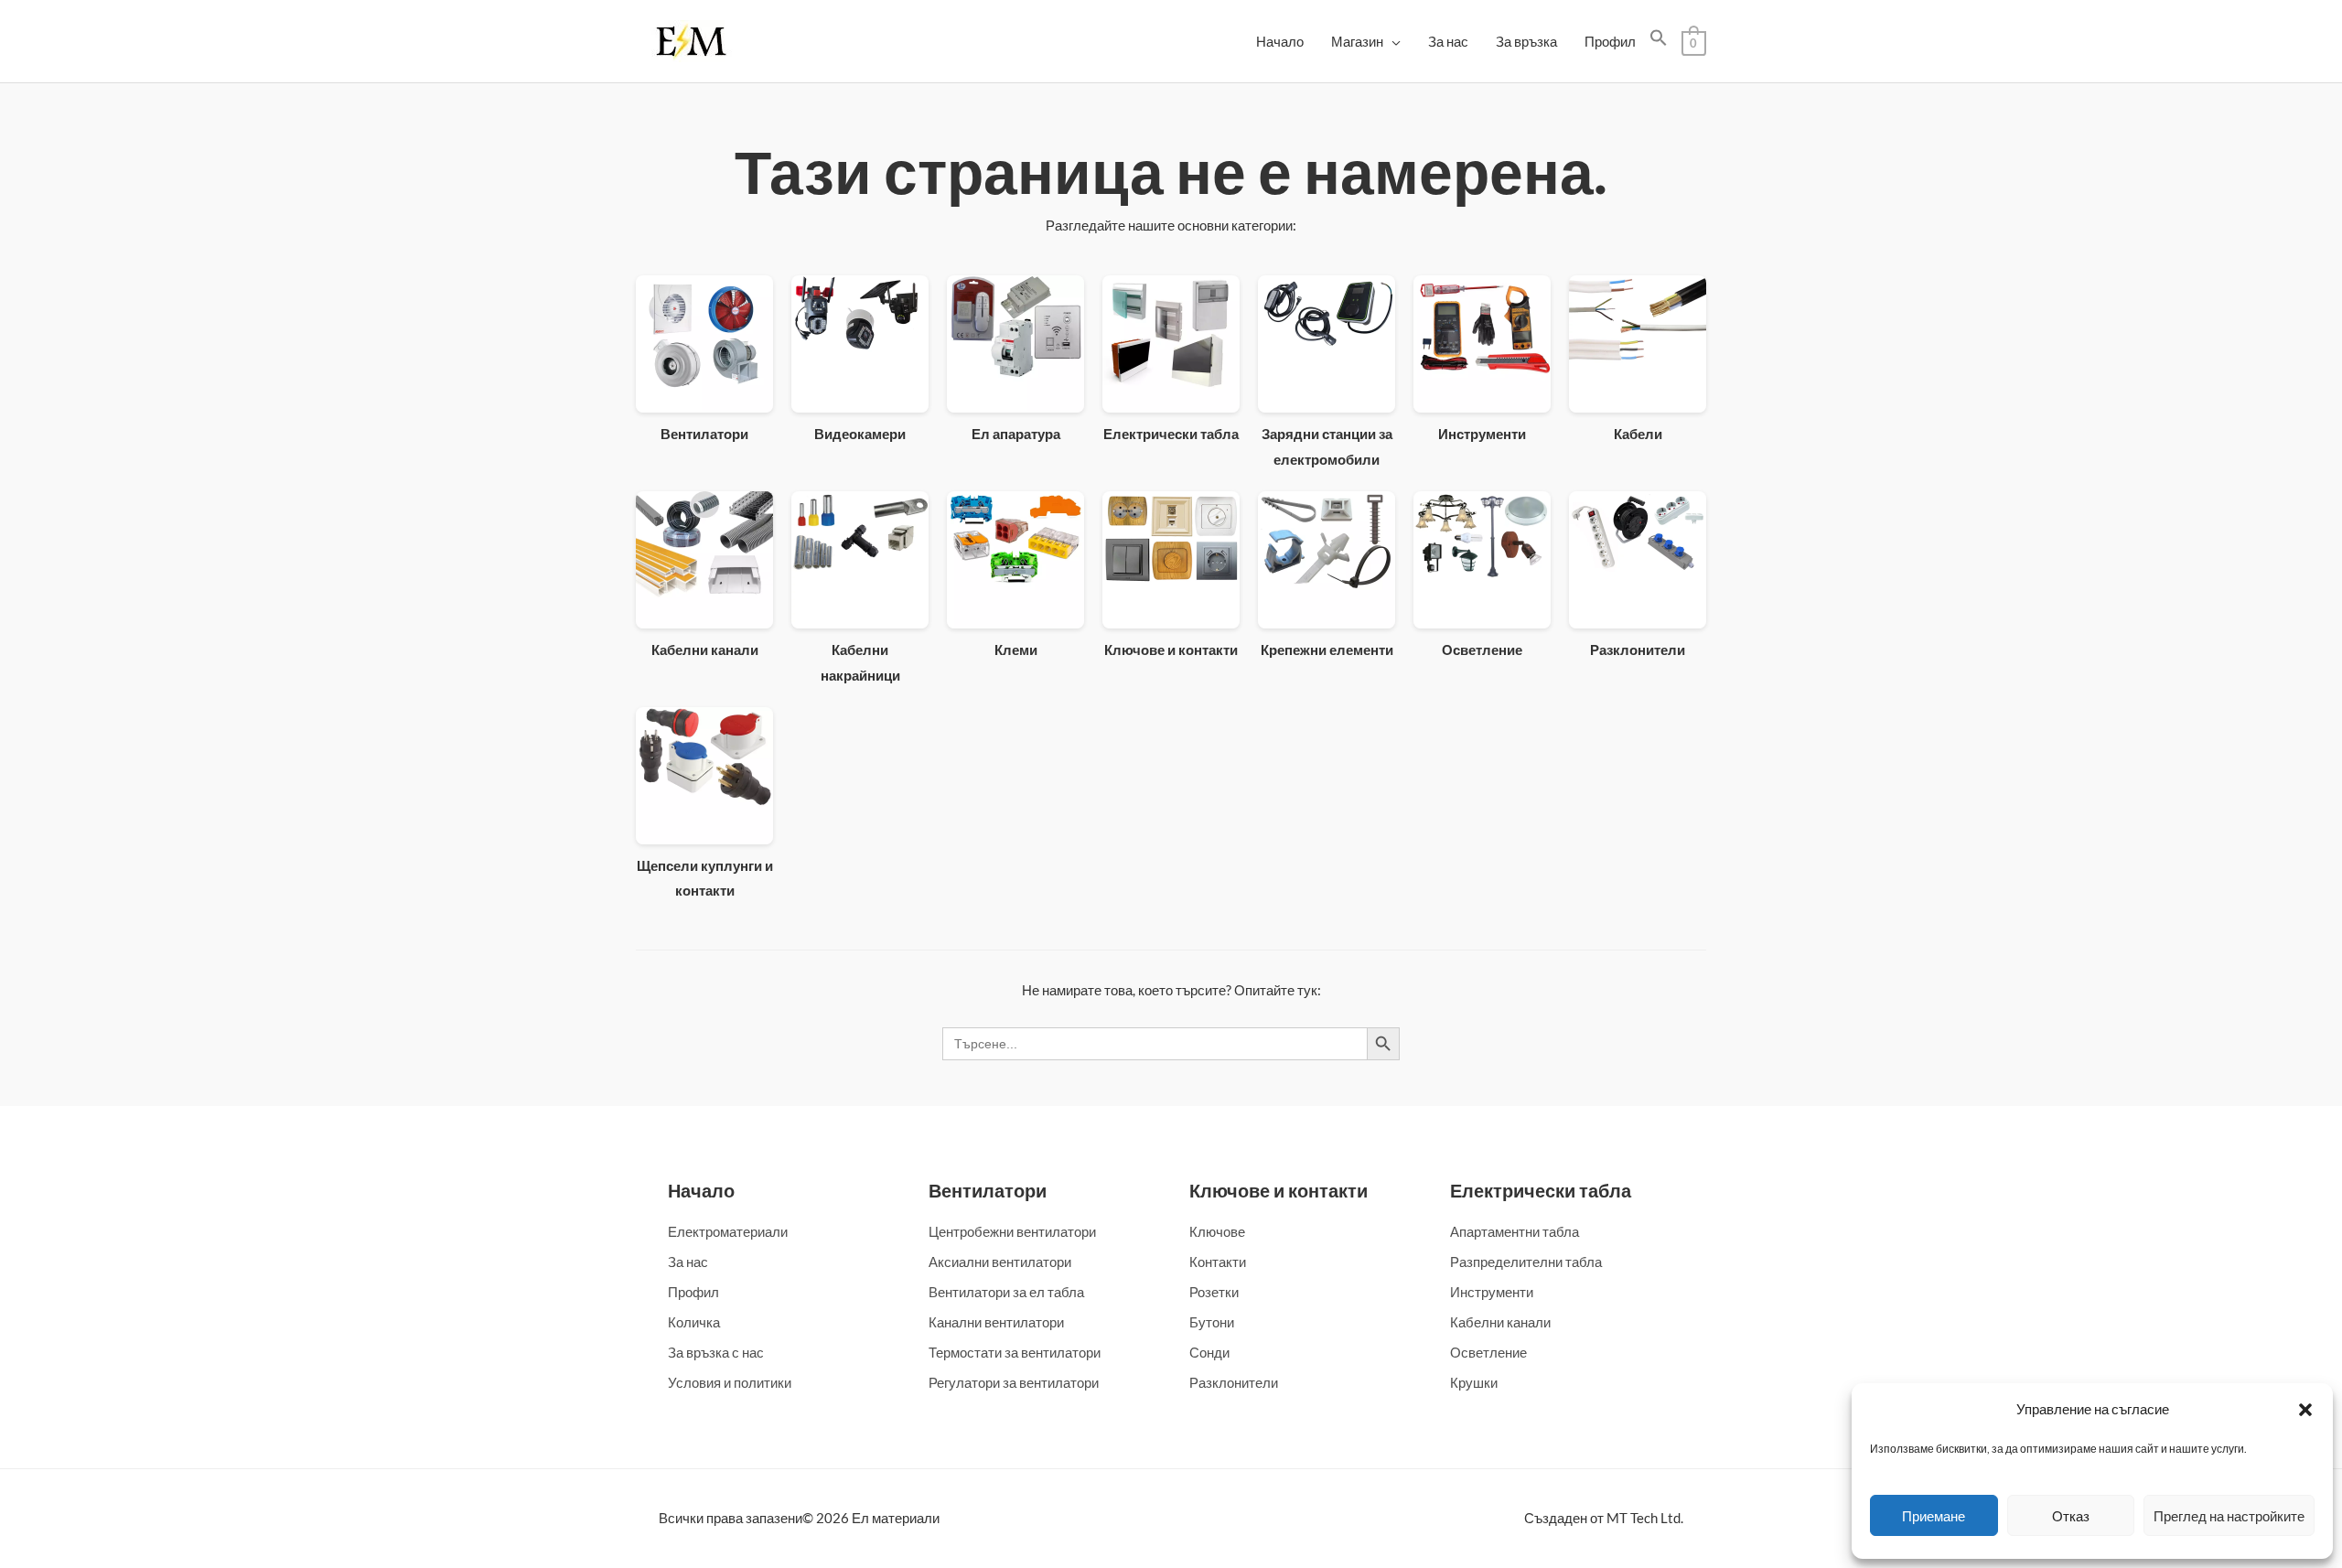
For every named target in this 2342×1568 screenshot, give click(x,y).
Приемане (1934, 1516)
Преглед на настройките (2229, 1516)
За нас (1448, 41)
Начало (1280, 41)
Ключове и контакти (1278, 1190)
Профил (1610, 41)
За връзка (1526, 41)
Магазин (1357, 41)
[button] (2305, 1410)
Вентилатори (988, 1190)
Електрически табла (1541, 1190)
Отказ (2071, 1516)
